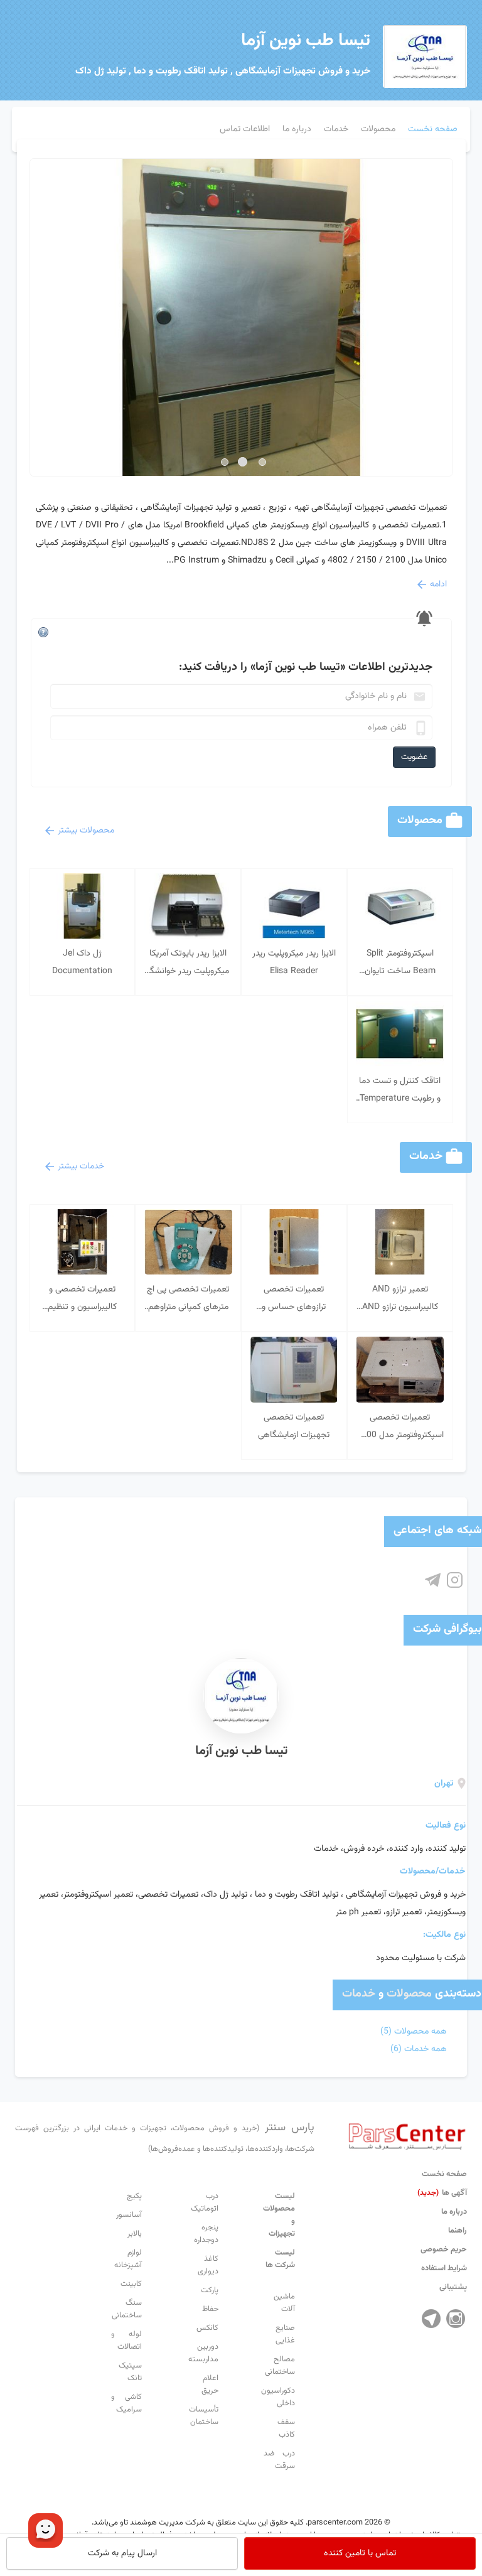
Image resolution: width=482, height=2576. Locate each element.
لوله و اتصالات (127, 2341)
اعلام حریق (210, 2385)
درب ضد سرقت (279, 2460)
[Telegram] (431, 2319)
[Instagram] (456, 2319)
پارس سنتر (165, 2137)
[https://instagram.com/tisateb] (455, 1581)
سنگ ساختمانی (127, 2309)
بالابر (135, 2234)
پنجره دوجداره (206, 2234)
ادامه (438, 585)
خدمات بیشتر (81, 1167)
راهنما (458, 2231)
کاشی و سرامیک (127, 2403)
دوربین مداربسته (203, 2353)
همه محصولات (414, 2032)
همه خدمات (419, 2049)
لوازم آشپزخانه (128, 2259)
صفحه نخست (444, 2174)
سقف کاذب (286, 2428)
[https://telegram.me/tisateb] (433, 1581)
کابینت (131, 2284)
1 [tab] (262, 462)
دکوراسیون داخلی (278, 2397)
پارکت (210, 2290)
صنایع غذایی (285, 2334)
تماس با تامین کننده (360, 2553)
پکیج (134, 2196)
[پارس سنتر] (407, 2133)
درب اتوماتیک (205, 2202)
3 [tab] (225, 462)
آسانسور (129, 2215)
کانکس (207, 2328)
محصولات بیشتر (86, 831)
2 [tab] (243, 462)
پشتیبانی (453, 2287)
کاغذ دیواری (208, 2265)
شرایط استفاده (444, 2268)
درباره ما (454, 2212)
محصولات (409, 1994)
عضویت (414, 757)
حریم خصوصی (444, 2250)
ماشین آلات (284, 2303)
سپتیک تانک (130, 2372)
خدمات (359, 1994)
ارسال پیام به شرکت (122, 2553)
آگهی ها (442, 2193)
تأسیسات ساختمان (204, 2416)
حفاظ (210, 2309)
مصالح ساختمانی (280, 2366)
